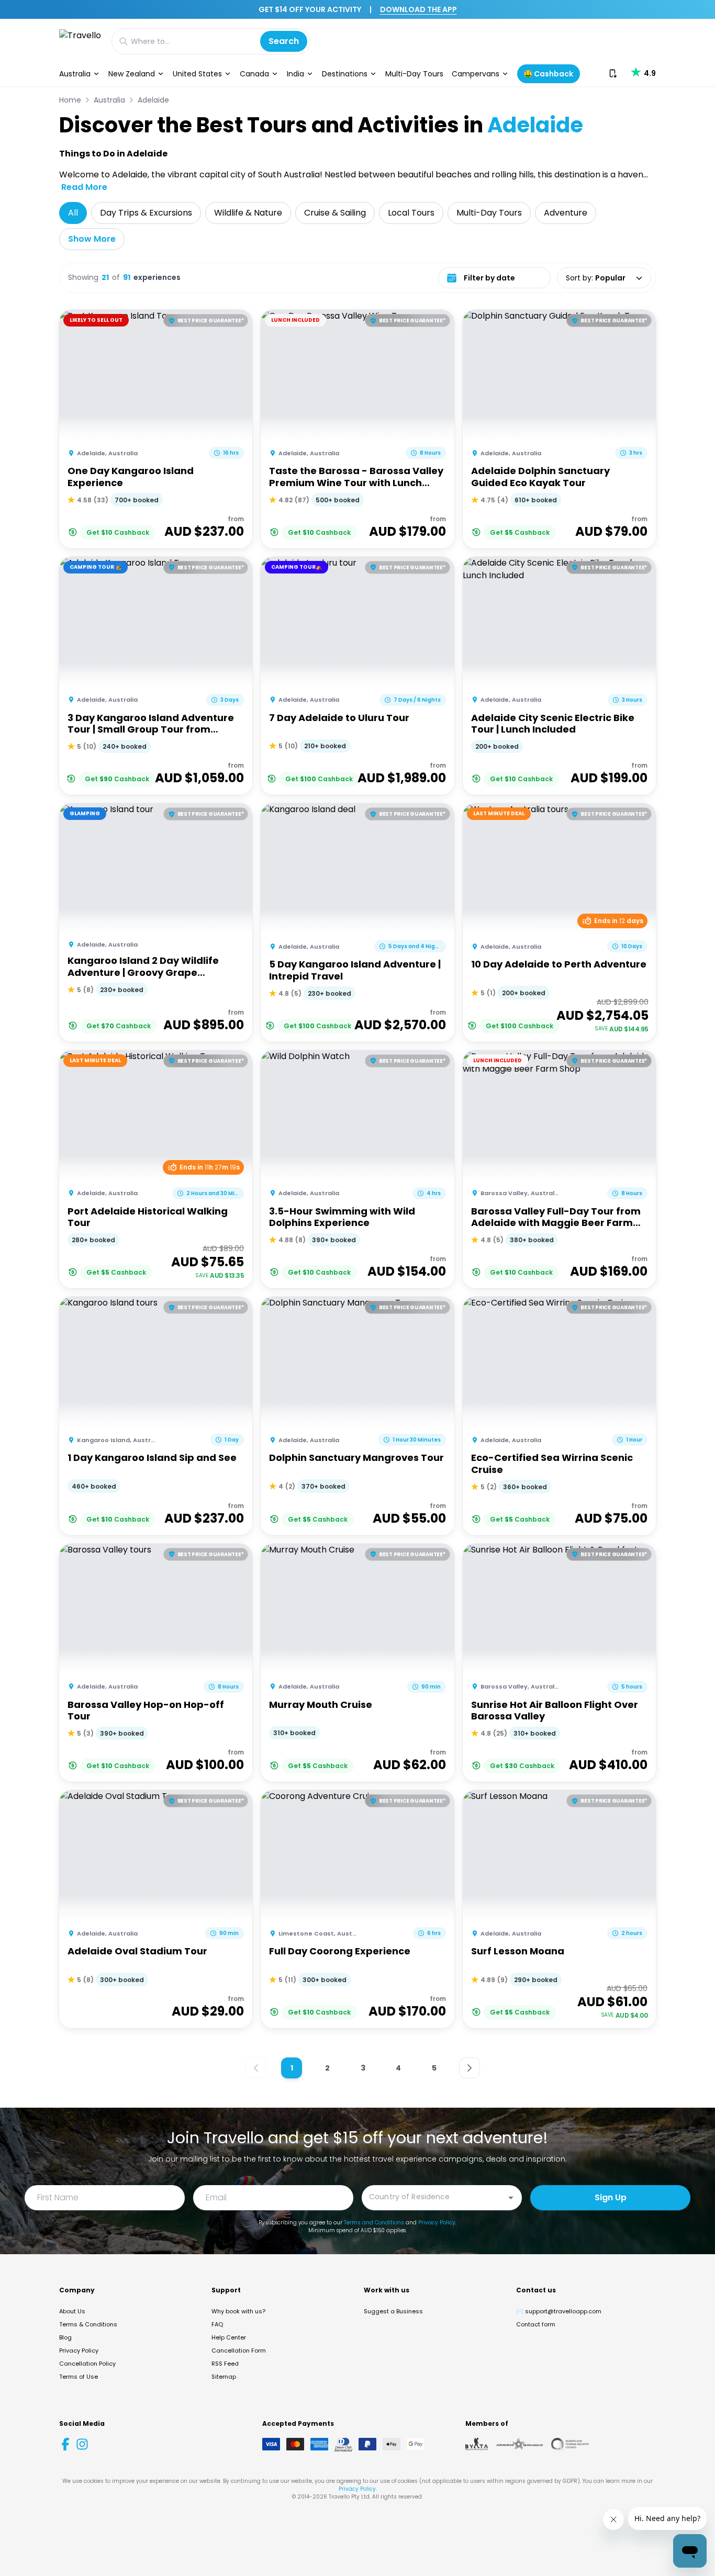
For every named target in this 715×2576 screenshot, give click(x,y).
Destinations (345, 74)
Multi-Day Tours (414, 74)
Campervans (476, 74)
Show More (92, 239)
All (73, 213)
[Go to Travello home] (80, 41)
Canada (254, 74)
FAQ (217, 2324)
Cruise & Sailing (335, 213)
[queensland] (570, 2444)
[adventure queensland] (520, 2444)
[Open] (511, 2198)
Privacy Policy (437, 2223)
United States (197, 74)
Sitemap (224, 2377)
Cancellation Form (239, 2350)
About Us (72, 2311)
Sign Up (611, 2197)
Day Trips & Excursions (146, 213)
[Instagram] (82, 2444)
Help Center (229, 2337)
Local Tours (411, 213)
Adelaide (153, 100)
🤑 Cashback (548, 74)
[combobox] (434, 2197)
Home (70, 100)
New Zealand (132, 74)
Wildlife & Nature (248, 213)
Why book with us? (238, 2311)
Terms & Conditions (88, 2324)
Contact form (536, 2324)
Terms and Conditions (374, 2223)
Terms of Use (79, 2377)
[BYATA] (477, 2444)
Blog (65, 2337)
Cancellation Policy (87, 2364)
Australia (75, 74)
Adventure (566, 213)
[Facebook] (65, 2444)
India (295, 74)
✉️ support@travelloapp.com (559, 2311)
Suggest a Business (393, 2311)
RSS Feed (225, 2364)
